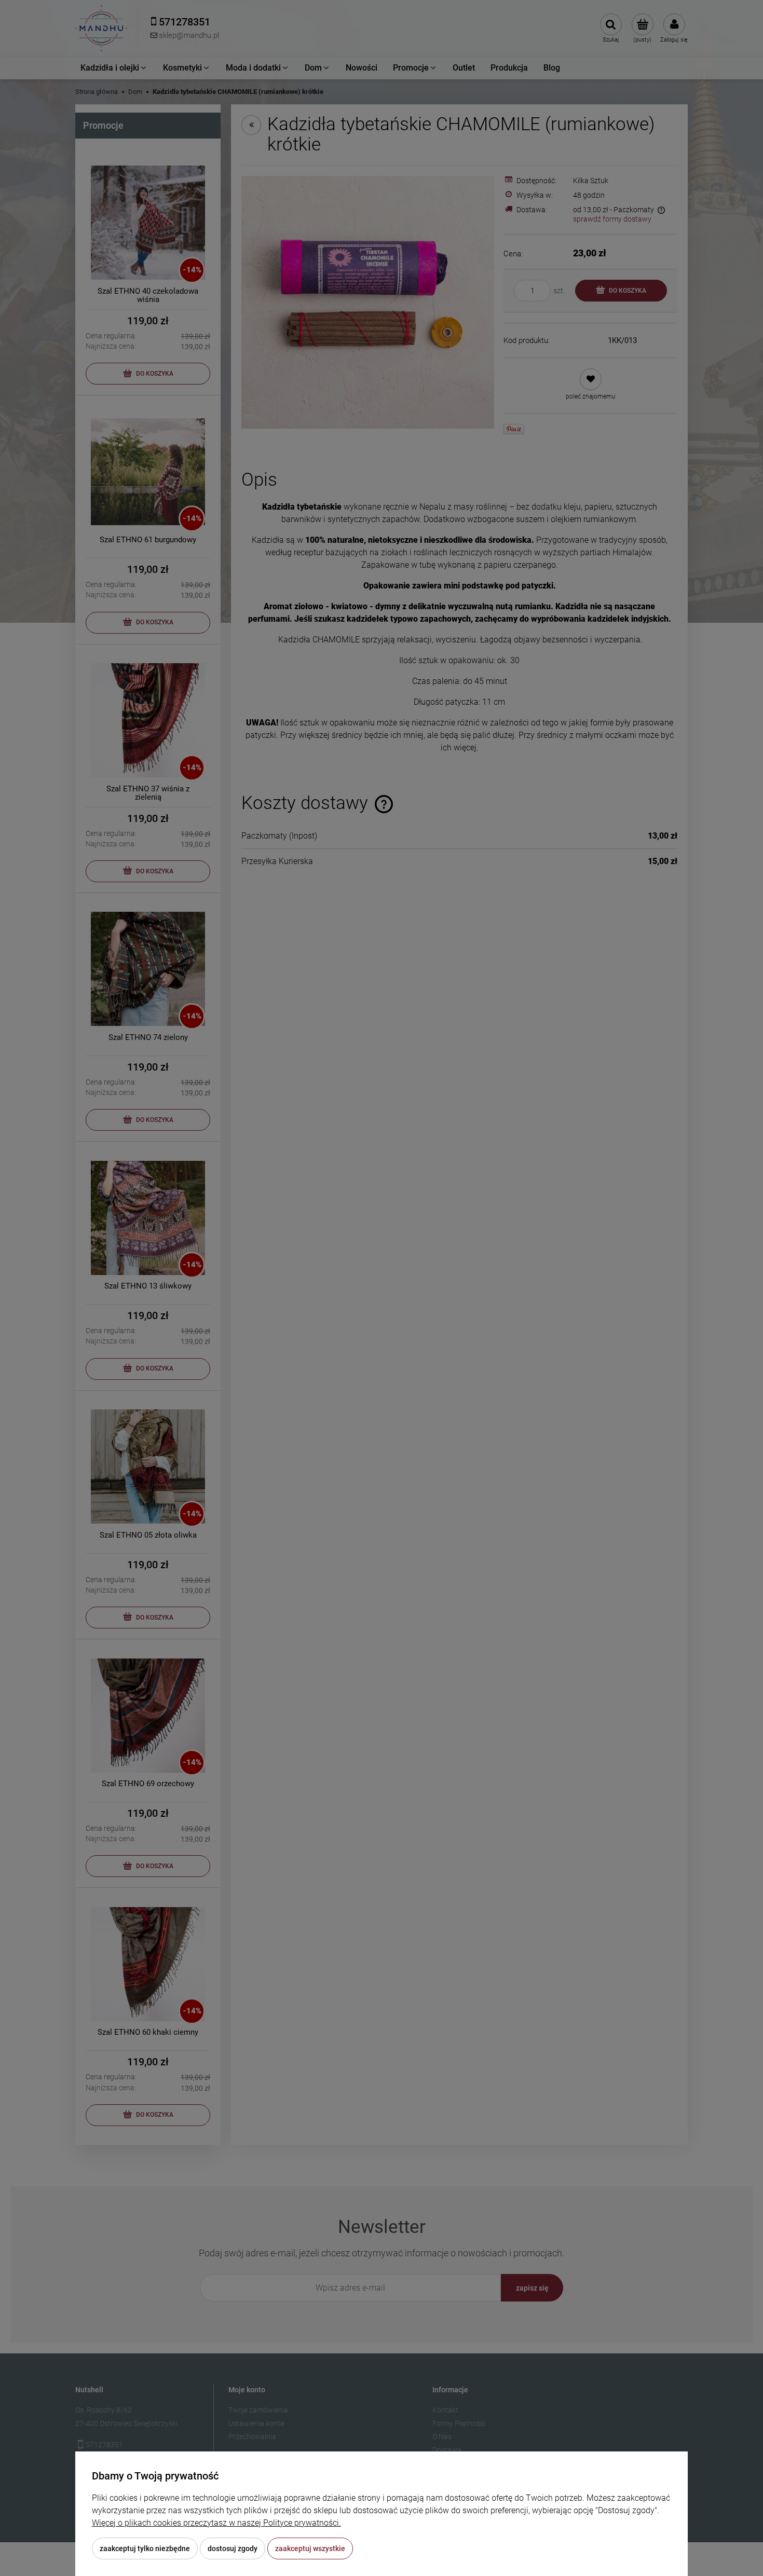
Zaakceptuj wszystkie (310, 2548)
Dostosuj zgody (233, 2548)
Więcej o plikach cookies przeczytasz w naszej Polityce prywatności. (216, 2523)
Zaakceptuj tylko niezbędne (145, 2548)
